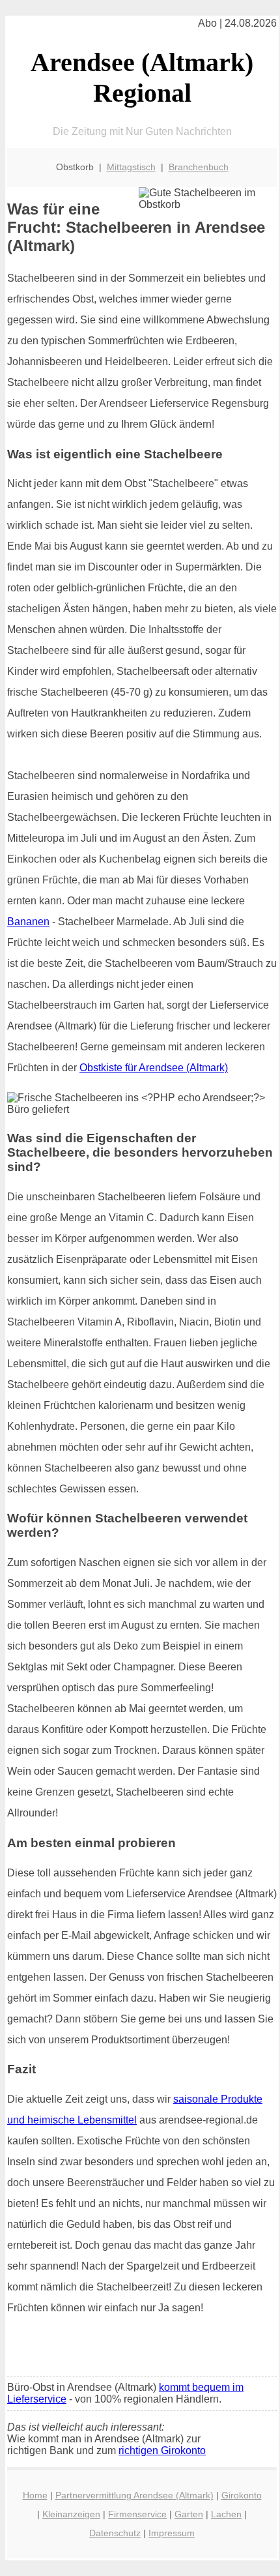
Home (35, 2495)
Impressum (172, 2533)
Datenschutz (115, 2533)
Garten (189, 2514)
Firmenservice (137, 2514)
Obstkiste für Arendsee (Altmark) (154, 1068)
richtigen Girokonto (162, 2450)
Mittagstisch (131, 167)
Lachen (226, 2514)
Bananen (28, 922)
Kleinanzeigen (71, 2514)
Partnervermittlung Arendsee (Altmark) (134, 2495)
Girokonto (242, 2495)
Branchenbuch (199, 167)
